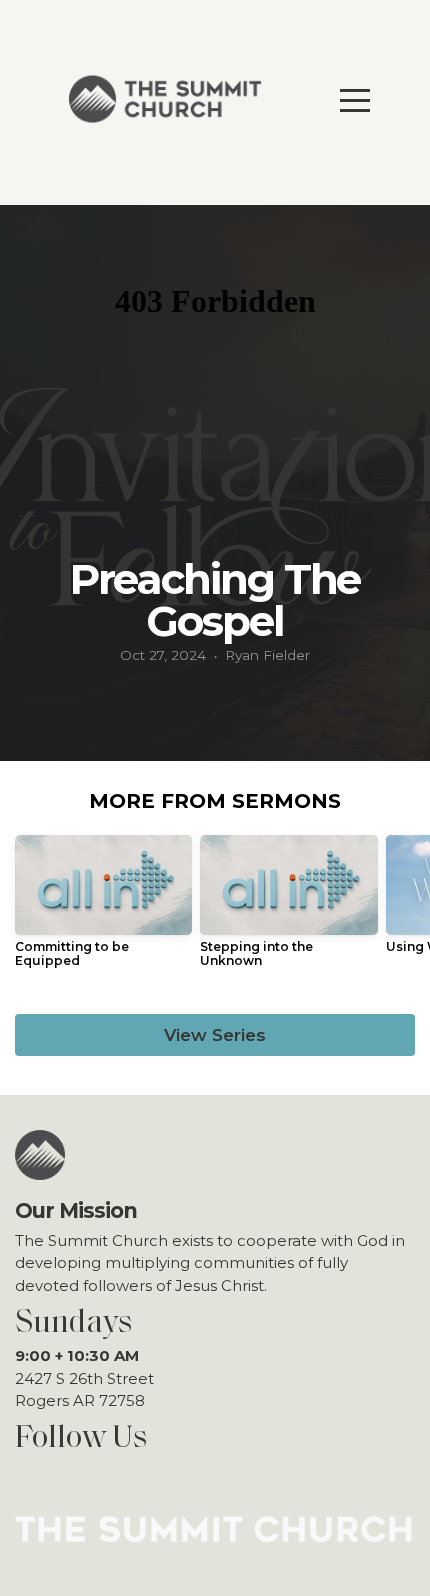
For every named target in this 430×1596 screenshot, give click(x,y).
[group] (103, 909)
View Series (215, 1035)
